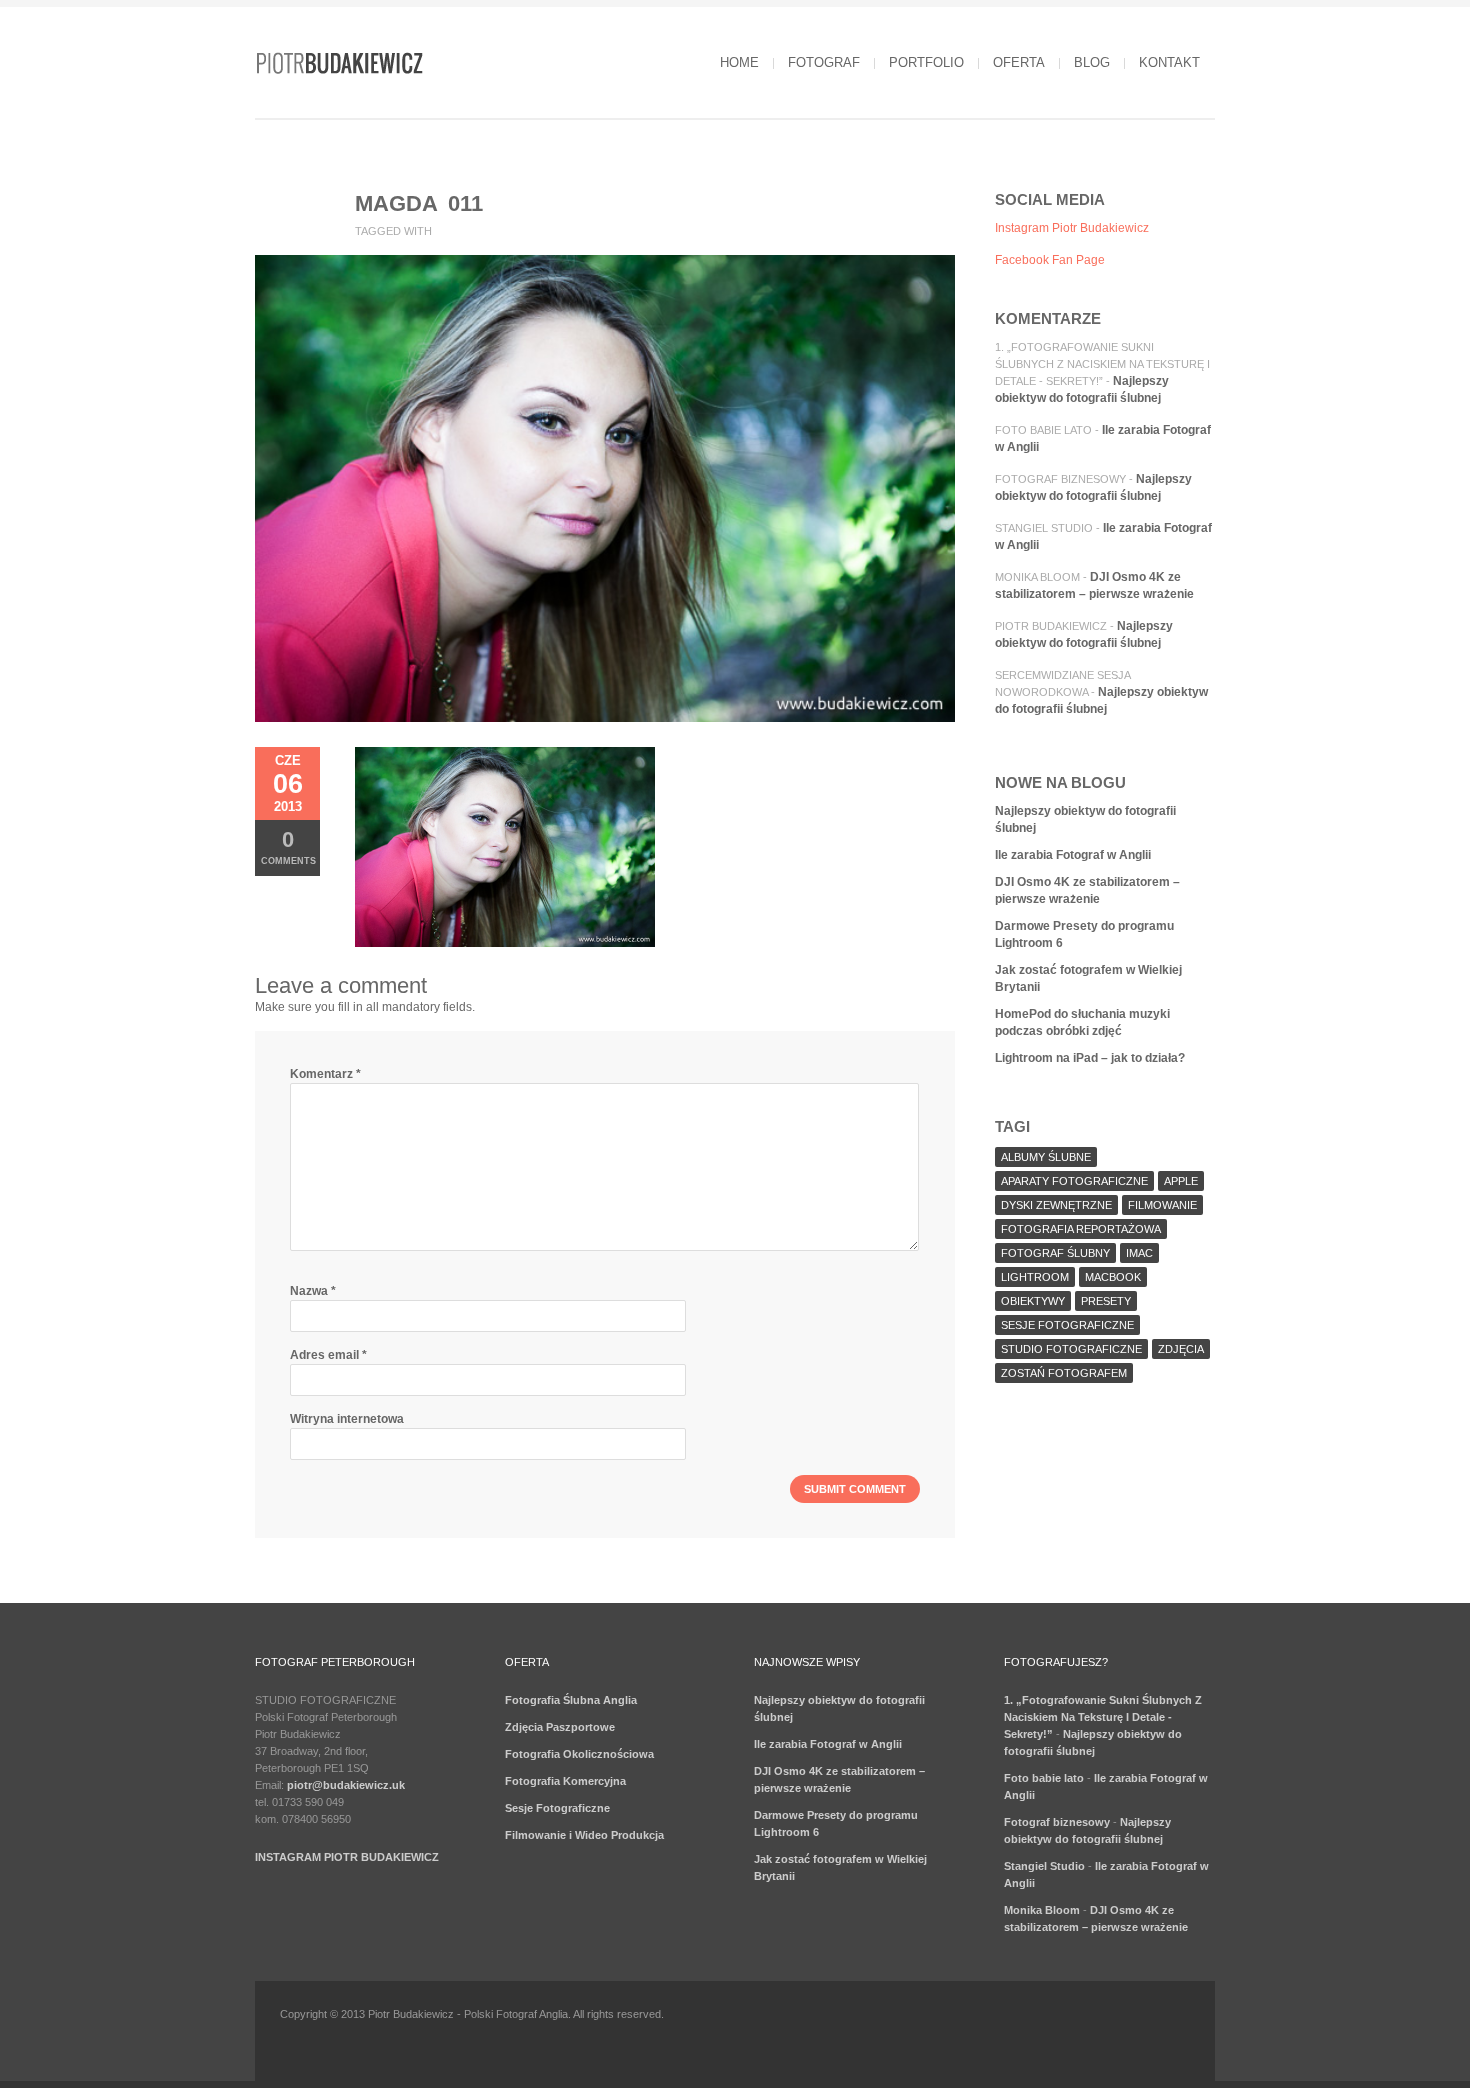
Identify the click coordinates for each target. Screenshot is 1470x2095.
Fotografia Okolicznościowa (579, 1754)
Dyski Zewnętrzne (1056, 1205)
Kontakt (1169, 62)
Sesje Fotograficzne (557, 1808)
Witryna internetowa (347, 1419)
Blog (1092, 62)
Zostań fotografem (1064, 1373)
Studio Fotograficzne (1071, 1349)
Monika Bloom (1037, 577)
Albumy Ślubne (1046, 1157)
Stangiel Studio (1044, 528)
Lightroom (1035, 1277)
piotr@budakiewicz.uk (346, 1785)
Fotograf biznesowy (1060, 479)
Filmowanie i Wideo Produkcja (584, 1835)
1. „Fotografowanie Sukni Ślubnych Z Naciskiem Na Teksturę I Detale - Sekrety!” (1102, 364)
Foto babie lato (1043, 430)
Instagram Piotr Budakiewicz (1072, 228)
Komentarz (325, 1074)
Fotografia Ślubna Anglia (571, 1700)
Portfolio (926, 62)
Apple (1181, 1181)
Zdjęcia (1181, 1349)
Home (739, 62)
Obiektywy (1033, 1301)
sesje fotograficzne (1067, 1325)
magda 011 (419, 203)
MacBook (1113, 1277)
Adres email (328, 1355)
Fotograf (824, 62)
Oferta (1019, 62)
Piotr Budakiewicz (1051, 626)
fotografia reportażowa (1081, 1229)
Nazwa (313, 1291)
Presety (1106, 1301)
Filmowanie (1162, 1205)
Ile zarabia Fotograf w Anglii (1073, 855)
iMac (1139, 1253)
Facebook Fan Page (1050, 260)
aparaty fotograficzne (1074, 1181)
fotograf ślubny (1055, 1253)
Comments (288, 846)
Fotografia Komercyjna (565, 1781)
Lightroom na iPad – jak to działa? (1090, 1058)
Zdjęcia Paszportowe (560, 1727)
